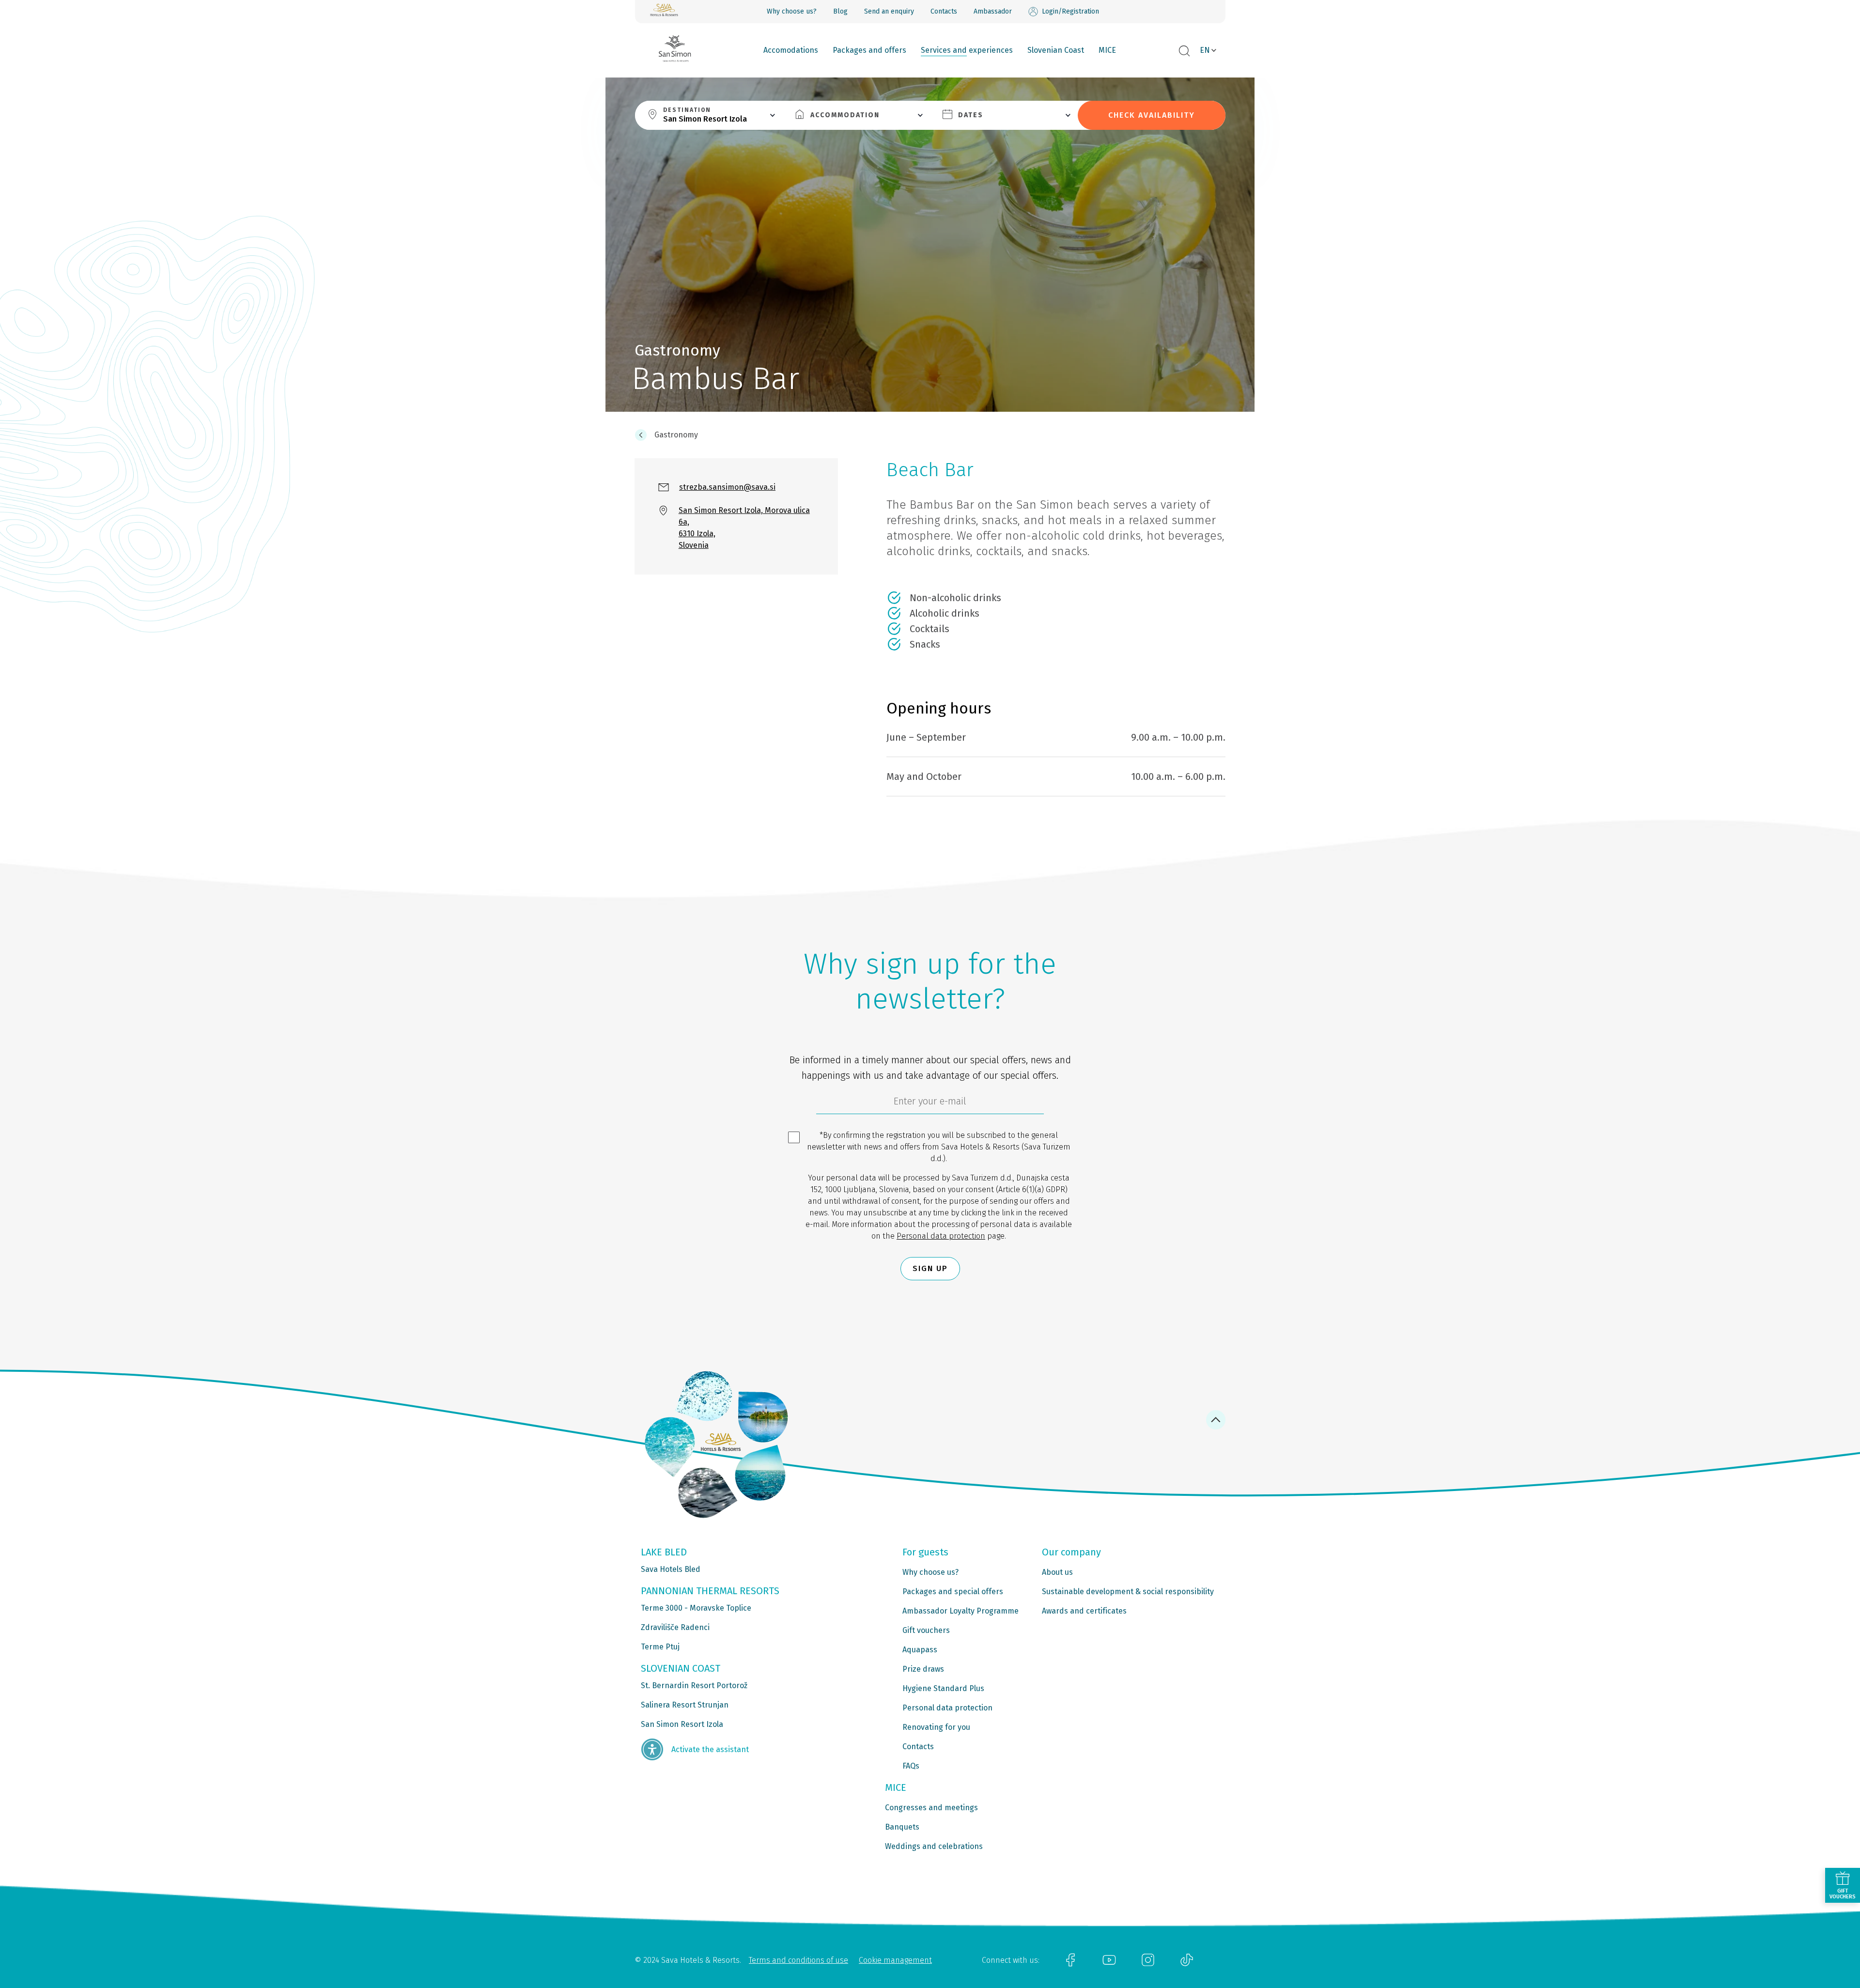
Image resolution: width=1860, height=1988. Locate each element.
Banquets (902, 1827)
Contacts (944, 11)
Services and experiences (967, 50)
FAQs (911, 1766)
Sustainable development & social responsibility (1128, 1592)
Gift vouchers (926, 1630)
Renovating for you (936, 1727)
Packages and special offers (953, 1592)
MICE (1107, 50)
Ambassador (993, 11)
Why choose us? (792, 11)
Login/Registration (1070, 11)
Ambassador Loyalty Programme (961, 1611)
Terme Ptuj (660, 1647)
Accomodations (791, 50)
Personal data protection (941, 1236)
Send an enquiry (889, 11)
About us (1057, 1572)
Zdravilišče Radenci (675, 1627)
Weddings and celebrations (934, 1846)
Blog (840, 11)
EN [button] (1205, 50)
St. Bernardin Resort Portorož (694, 1685)
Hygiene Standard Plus (943, 1688)
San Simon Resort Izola (682, 1724)
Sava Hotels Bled (671, 1569)
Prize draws (923, 1669)
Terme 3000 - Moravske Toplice (696, 1608)
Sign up (930, 1268)
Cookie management (895, 1960)
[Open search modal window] (1184, 51)
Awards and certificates (1084, 1611)
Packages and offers (869, 50)
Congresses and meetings (931, 1808)
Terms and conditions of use (798, 1960)
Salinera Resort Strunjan (685, 1705)
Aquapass (920, 1650)
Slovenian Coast (1056, 50)
